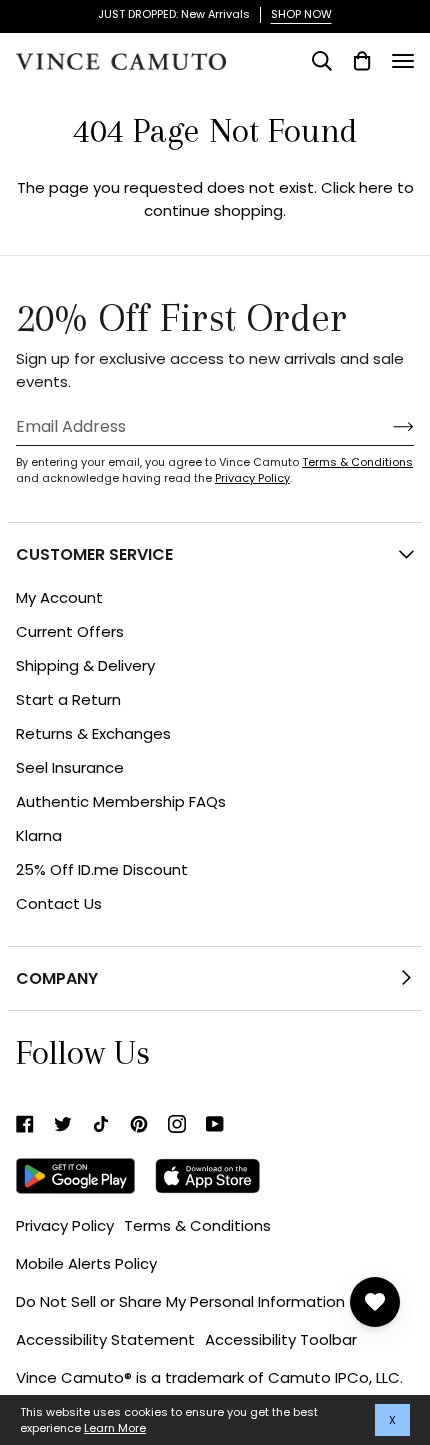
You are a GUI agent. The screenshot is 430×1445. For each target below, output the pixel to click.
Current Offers (70, 631)
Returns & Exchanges (93, 733)
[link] (25, 1124)
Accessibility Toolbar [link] (281, 1339)
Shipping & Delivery (85, 665)
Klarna (39, 835)
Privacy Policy (252, 478)
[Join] (387, 426)
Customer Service (94, 554)
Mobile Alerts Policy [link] (86, 1263)
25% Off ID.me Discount (102, 869)
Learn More (115, 1428)
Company (57, 978)
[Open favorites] (375, 1302)
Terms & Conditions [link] (197, 1225)
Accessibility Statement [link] (105, 1339)
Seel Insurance (70, 767)
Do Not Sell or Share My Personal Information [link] (180, 1301)
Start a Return (68, 699)
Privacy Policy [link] (65, 1225)
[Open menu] (403, 61)
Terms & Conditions (357, 462)
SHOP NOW (301, 14)
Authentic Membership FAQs (121, 801)
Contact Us (59, 903)
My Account (59, 597)
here (376, 187)
